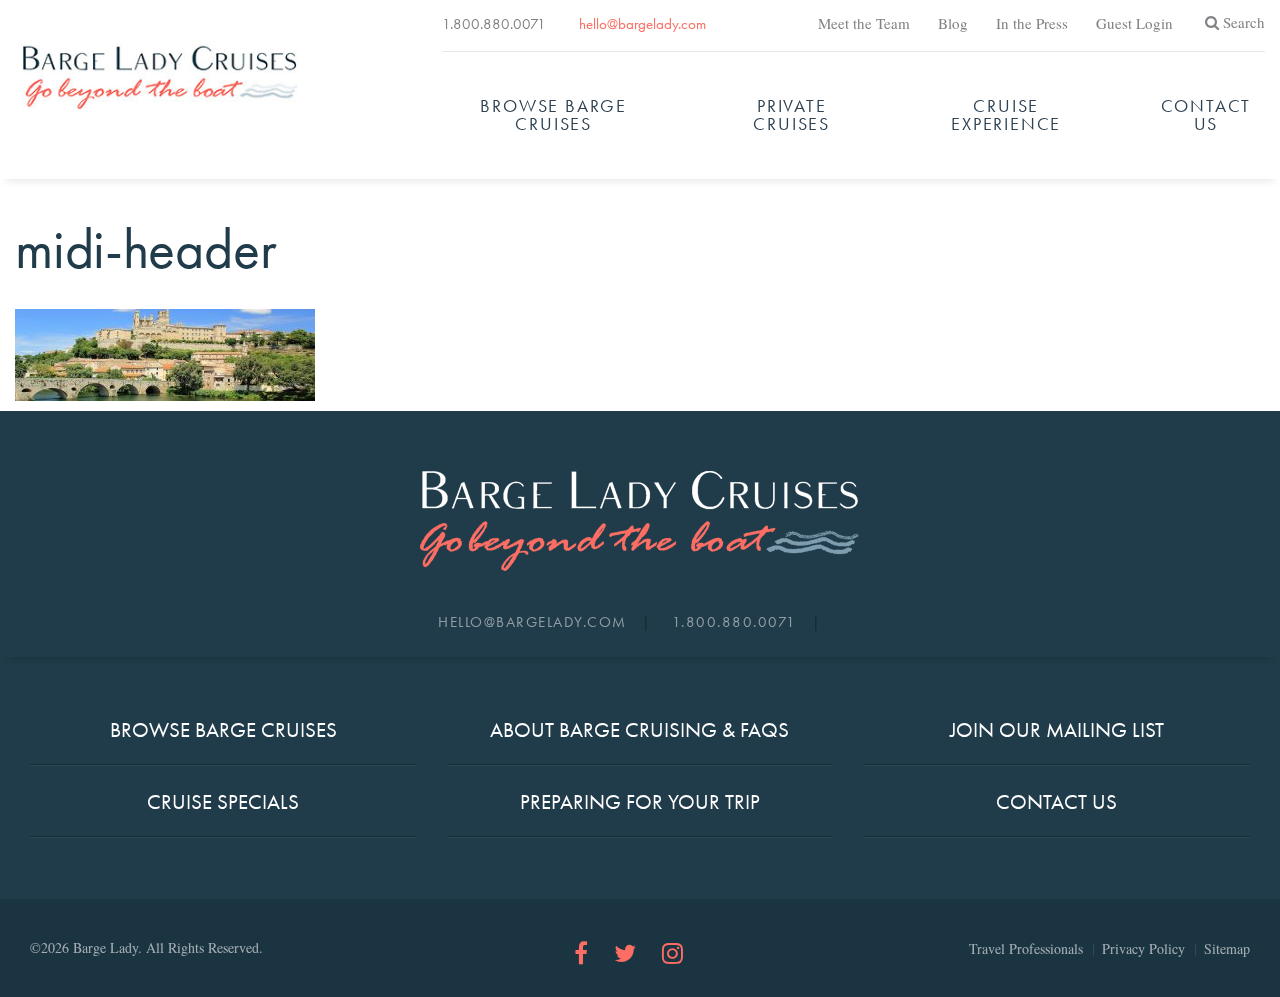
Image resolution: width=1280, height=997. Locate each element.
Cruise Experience (1006, 114)
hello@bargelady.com (642, 24)
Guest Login (1134, 23)
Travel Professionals (1026, 948)
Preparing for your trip (640, 801)
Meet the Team (864, 23)
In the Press (1032, 23)
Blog (953, 23)
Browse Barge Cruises (553, 114)
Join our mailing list (1057, 729)
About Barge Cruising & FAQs (639, 729)
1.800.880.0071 (494, 24)
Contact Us (1206, 114)
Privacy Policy (1143, 948)
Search (1244, 22)
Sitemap (1227, 948)
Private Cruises (791, 114)
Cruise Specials (223, 801)
